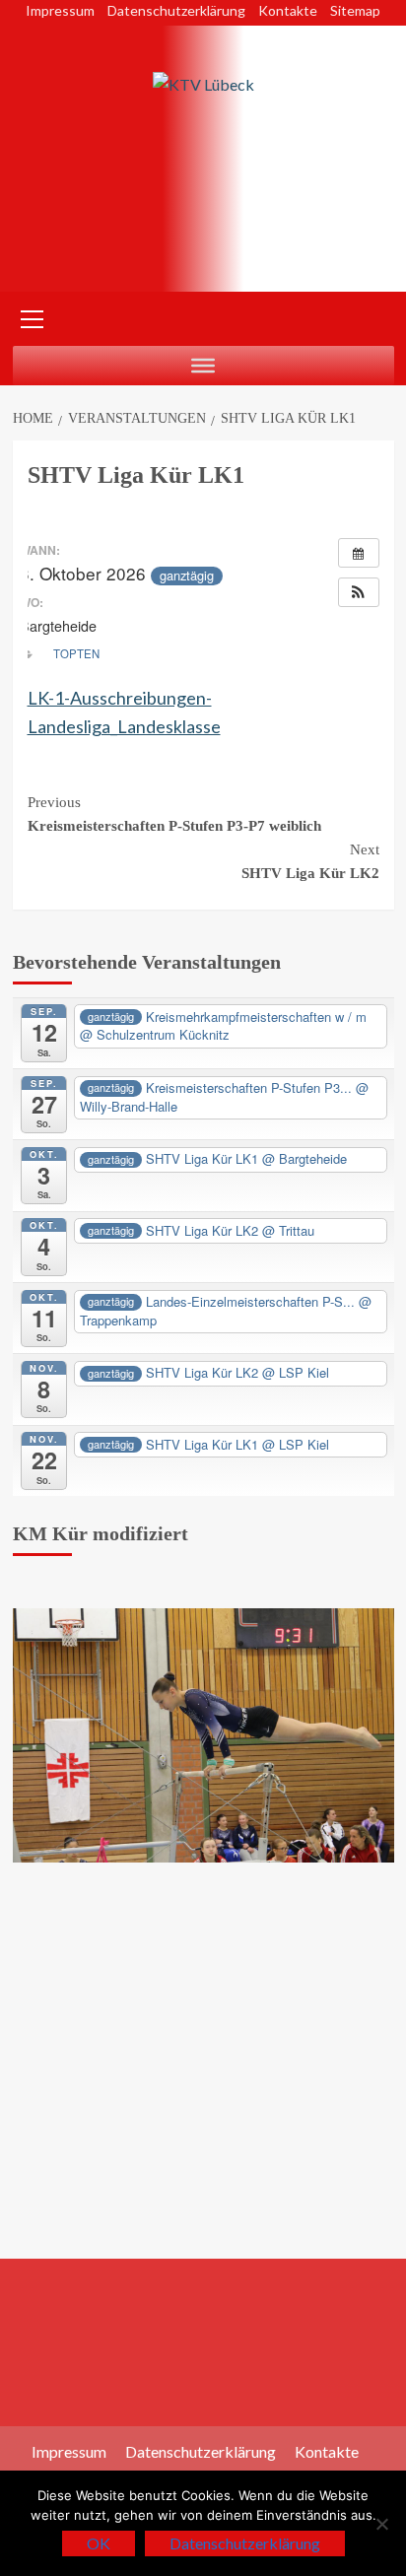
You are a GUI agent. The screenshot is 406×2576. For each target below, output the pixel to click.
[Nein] (381, 2524)
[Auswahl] (203, 366)
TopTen (76, 653)
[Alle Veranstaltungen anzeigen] (359, 553)
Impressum (60, 10)
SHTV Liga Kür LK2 (310, 861)
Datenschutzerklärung (176, 10)
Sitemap (355, 10)
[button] (359, 592)
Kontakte (288, 10)
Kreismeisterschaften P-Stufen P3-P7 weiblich (174, 814)
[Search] (372, 317)
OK (99, 2543)
